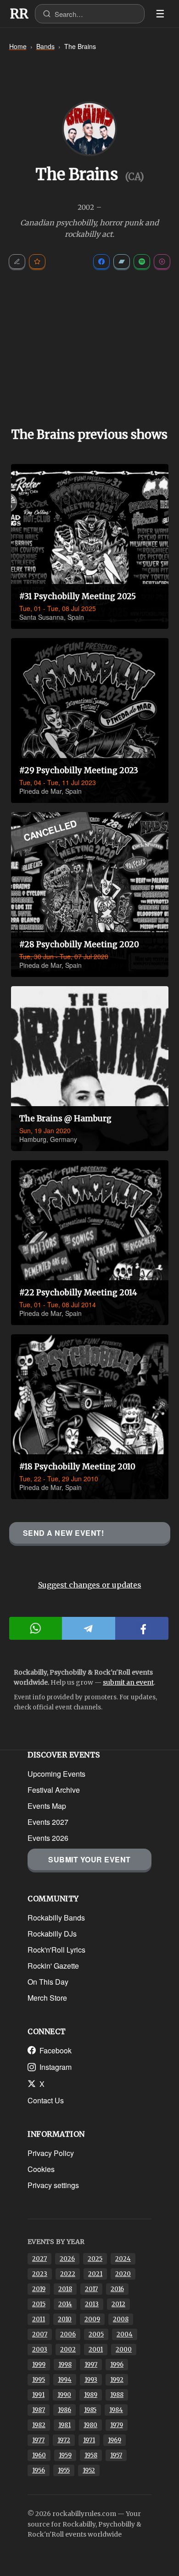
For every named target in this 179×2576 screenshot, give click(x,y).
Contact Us (46, 2100)
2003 (40, 2350)
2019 (39, 2289)
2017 (91, 2289)
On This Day (48, 1982)
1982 (39, 2425)
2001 (96, 2350)
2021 (95, 2274)
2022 (68, 2274)
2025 (95, 2259)
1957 (116, 2455)
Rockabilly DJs (52, 1934)
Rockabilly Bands (56, 1918)
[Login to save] (37, 262)
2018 (65, 2289)
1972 (64, 2440)
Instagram (56, 2067)
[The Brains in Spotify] (142, 262)
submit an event (128, 1682)
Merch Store (47, 1998)
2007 (40, 2334)
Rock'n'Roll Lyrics (56, 1950)
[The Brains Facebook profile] (101, 262)
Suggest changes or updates (90, 1585)
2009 (92, 2319)
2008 (121, 2319)
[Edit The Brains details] (17, 262)
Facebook (56, 2050)
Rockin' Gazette (53, 1966)
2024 (123, 2259)
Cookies (41, 2169)
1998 (65, 2365)
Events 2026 (48, 1838)
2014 (65, 2304)
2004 (125, 2334)
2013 (92, 2304)
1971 (89, 2440)
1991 (38, 2395)
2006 (68, 2334)
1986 (64, 2410)
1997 (91, 2365)
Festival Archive (54, 1790)
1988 (117, 2395)
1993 (91, 2380)
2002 (68, 2350)
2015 (39, 2304)
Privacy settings (53, 2185)
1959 (65, 2455)
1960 (39, 2455)
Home (18, 46)
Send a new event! (64, 1533)
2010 (65, 2319)
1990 (64, 2395)
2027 (39, 2259)
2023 (40, 2274)
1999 (39, 2365)
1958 (91, 2455)
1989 (91, 2395)
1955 (64, 2470)
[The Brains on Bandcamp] (122, 262)
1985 (90, 2410)
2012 (118, 2304)
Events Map (47, 1806)
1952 (89, 2470)
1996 (117, 2365)
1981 (64, 2425)
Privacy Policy (51, 2153)
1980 (90, 2425)
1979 (117, 2425)
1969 (115, 2440)
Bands (45, 46)
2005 (96, 2334)
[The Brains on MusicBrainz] (162, 262)
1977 (38, 2440)
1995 (39, 2380)
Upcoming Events (56, 1774)
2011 (39, 2319)
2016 (117, 2289)
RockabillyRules (19, 14)
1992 (117, 2380)
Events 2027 (48, 1822)
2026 (67, 2259)
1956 (39, 2470)
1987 (39, 2410)
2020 (123, 2274)
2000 (124, 2350)
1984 (116, 2410)
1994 (65, 2380)
